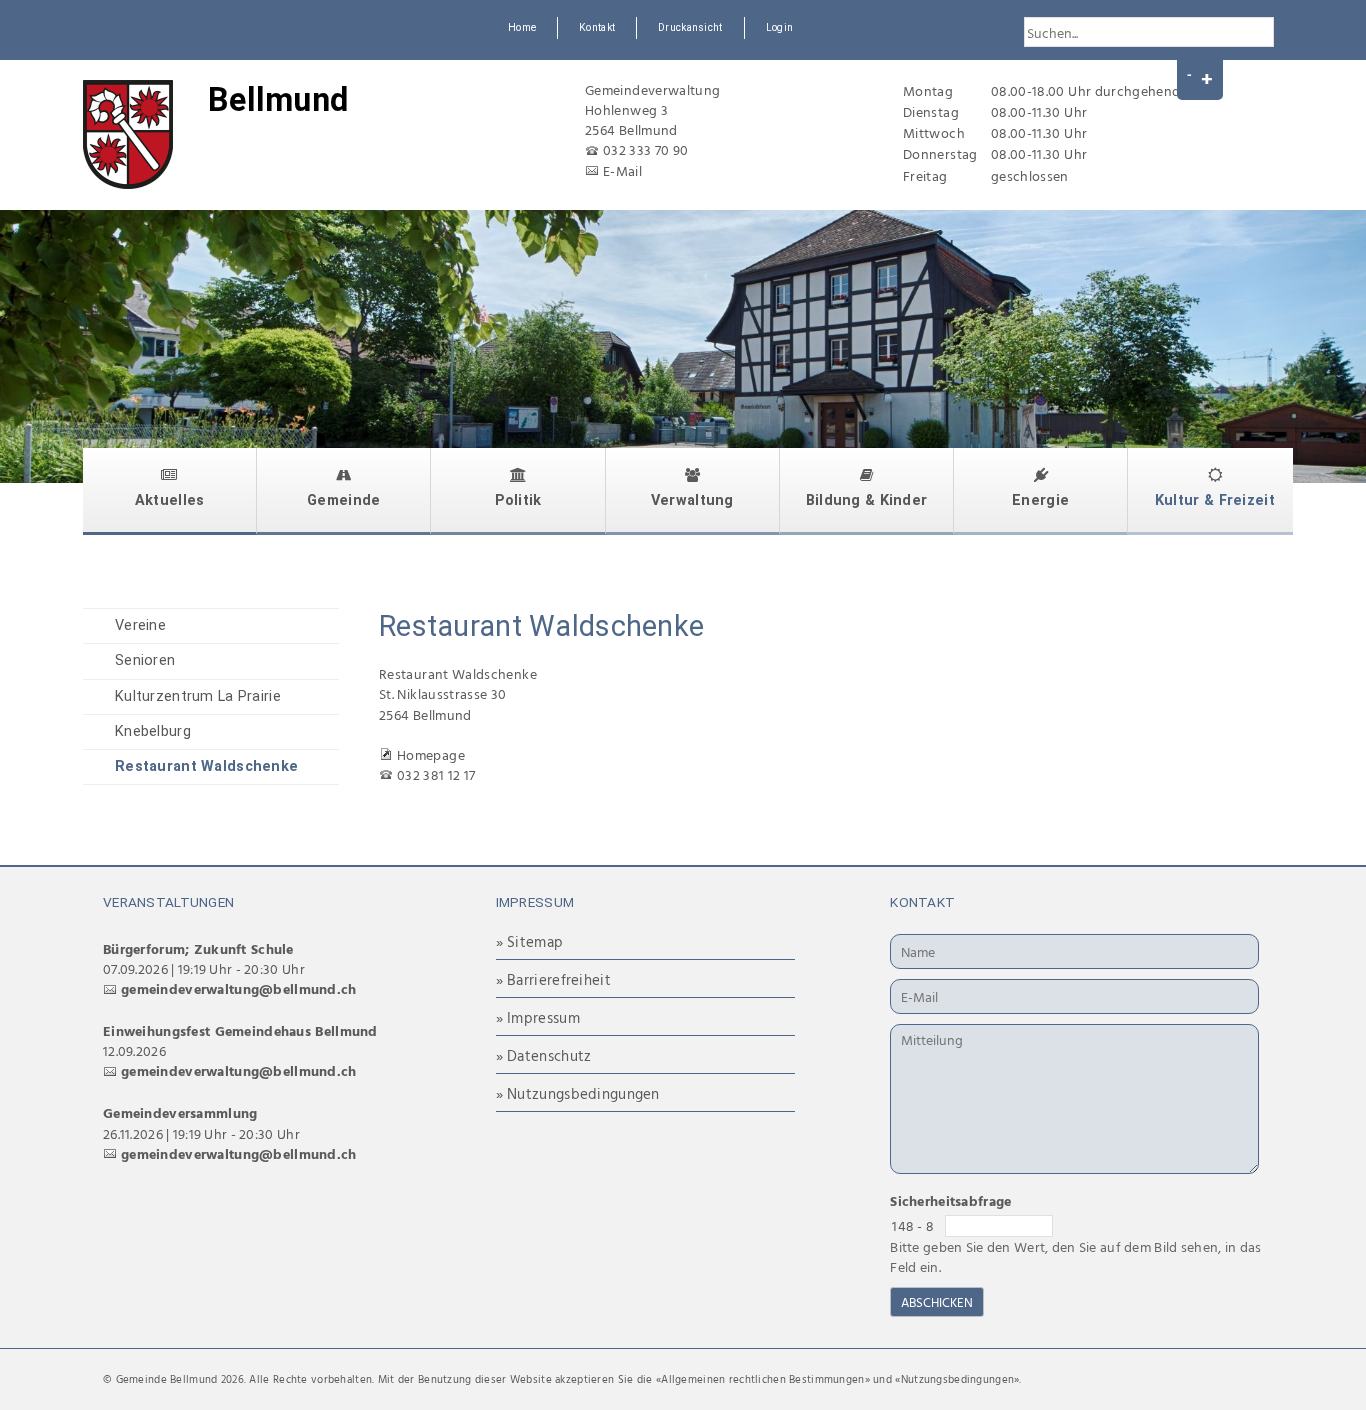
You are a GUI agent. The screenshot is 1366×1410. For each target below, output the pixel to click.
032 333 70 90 (646, 149)
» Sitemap (530, 941)
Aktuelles (170, 500)
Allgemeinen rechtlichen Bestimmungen (762, 1379)
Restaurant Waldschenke (206, 766)
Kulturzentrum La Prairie (198, 696)
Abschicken (937, 1302)
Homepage (431, 754)
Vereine (140, 625)
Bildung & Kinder (867, 500)
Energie (1040, 500)
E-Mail (622, 170)
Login (779, 27)
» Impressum (538, 1017)
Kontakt (597, 27)
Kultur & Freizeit (1215, 500)
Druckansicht (690, 27)
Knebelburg (153, 731)
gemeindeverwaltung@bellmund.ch (239, 988)
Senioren (145, 660)
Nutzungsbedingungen (957, 1379)
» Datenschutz (544, 1055)
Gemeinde (343, 500)
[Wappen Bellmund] (128, 134)
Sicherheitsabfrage (950, 1200)
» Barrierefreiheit (553, 979)
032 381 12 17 (436, 774)
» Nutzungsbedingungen (578, 1093)
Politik (518, 500)
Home (522, 27)
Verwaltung (692, 500)
